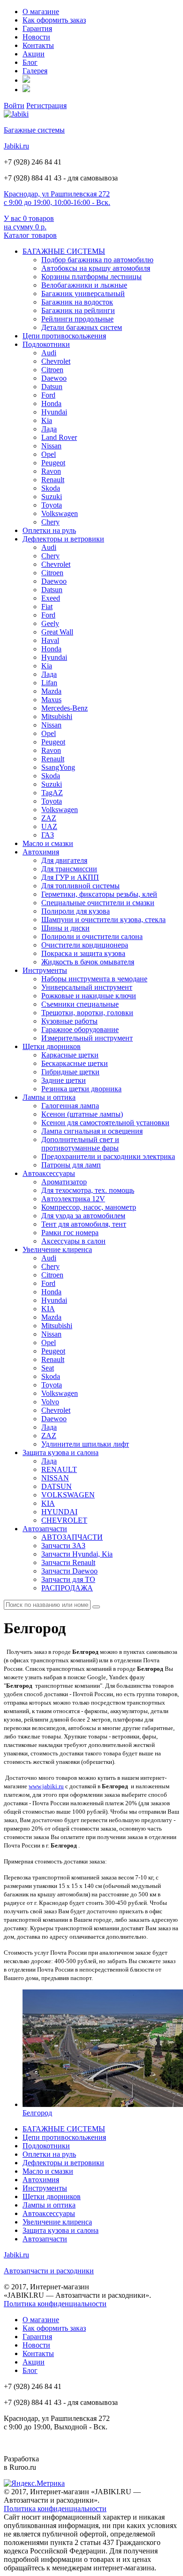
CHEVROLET (64, 1520)
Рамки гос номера (70, 1233)
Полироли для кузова (76, 911)
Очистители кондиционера (85, 945)
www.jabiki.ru (46, 1786)
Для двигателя (64, 860)
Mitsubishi (57, 716)
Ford (48, 395)
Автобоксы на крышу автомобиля (96, 268)
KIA (48, 1309)
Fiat (47, 607)
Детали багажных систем (82, 327)
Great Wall (57, 632)
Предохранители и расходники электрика (108, 1156)
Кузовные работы (69, 1021)
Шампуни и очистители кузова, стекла (103, 920)
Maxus (51, 700)
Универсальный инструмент (87, 987)
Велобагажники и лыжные (84, 285)
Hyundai (54, 412)
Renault (53, 480)
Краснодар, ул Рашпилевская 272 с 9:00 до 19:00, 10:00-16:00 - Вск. (57, 198)
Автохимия (41, 852)
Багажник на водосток (77, 302)
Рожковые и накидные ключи (89, 996)
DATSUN (57, 1486)
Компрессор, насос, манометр (89, 1207)
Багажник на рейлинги (78, 310)
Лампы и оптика (49, 1097)
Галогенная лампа (70, 1106)
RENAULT (59, 1469)
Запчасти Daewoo (69, 1571)
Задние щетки (64, 1080)
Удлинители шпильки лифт (85, 1444)
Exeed (51, 598)
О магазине (41, 12)
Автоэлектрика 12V (73, 1199)
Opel (49, 454)
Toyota (52, 505)
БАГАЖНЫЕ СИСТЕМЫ (64, 251)
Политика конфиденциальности (55, 2304)
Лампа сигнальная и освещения (92, 1131)
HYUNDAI (59, 1512)
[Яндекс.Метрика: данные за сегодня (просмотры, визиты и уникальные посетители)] (34, 2483)
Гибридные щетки (70, 1072)
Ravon (51, 471)
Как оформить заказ (54, 20)
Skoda (51, 488)
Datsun (52, 387)
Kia (47, 420)
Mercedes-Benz (65, 708)
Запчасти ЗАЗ (63, 1546)
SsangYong (58, 767)
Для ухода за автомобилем (83, 1216)
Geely (50, 623)
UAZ (49, 826)
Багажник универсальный (83, 294)
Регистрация (46, 106)
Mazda (51, 691)
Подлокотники (46, 344)
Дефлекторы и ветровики (63, 539)
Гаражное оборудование (80, 1030)
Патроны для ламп (71, 1165)
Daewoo (54, 378)
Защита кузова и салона (61, 1452)
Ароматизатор (64, 1182)
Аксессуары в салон (73, 1241)
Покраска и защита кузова (83, 953)
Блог (30, 62)
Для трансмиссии (69, 869)
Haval (50, 640)
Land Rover (59, 437)
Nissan (51, 446)
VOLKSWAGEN (68, 1495)
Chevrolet (56, 361)
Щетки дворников (52, 1046)
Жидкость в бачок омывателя (88, 962)
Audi (49, 353)
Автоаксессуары (49, 1173)
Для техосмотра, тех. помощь (88, 1190)
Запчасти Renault (68, 1562)
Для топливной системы (80, 886)
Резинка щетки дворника (81, 1089)
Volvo (50, 1402)
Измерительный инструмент (87, 1038)
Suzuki (52, 497)
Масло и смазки (48, 843)
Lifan (49, 683)
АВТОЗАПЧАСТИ (72, 1537)
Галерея (35, 71)
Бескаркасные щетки (75, 1063)
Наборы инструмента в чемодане (94, 979)
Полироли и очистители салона (92, 936)
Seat (48, 1368)
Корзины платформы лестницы (91, 277)
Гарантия (37, 28)
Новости (36, 37)
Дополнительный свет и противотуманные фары (80, 1144)
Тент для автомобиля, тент (84, 1224)
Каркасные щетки (70, 1055)
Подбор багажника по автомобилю (97, 260)
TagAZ (52, 793)
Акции (34, 54)
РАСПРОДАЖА (67, 1588)
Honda (51, 403)
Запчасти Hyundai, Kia (77, 1554)
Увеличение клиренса (57, 1249)
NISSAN (55, 1478)
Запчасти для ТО (68, 1579)
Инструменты (45, 970)
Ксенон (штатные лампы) (82, 1114)
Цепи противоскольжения (64, 336)
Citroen (52, 370)
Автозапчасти (45, 1529)
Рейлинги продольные (77, 319)
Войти (14, 106)
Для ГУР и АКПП (70, 877)
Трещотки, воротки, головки (87, 1013)
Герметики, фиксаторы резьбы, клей (99, 894)
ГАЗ (48, 835)
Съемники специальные (80, 1004)
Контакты (38, 45)
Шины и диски (65, 928)
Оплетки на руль (49, 530)
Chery (50, 522)
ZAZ (49, 818)
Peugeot (53, 463)
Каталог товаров (30, 235)
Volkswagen (60, 513)
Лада (49, 429)
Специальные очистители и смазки (98, 903)
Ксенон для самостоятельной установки (105, 1123)
